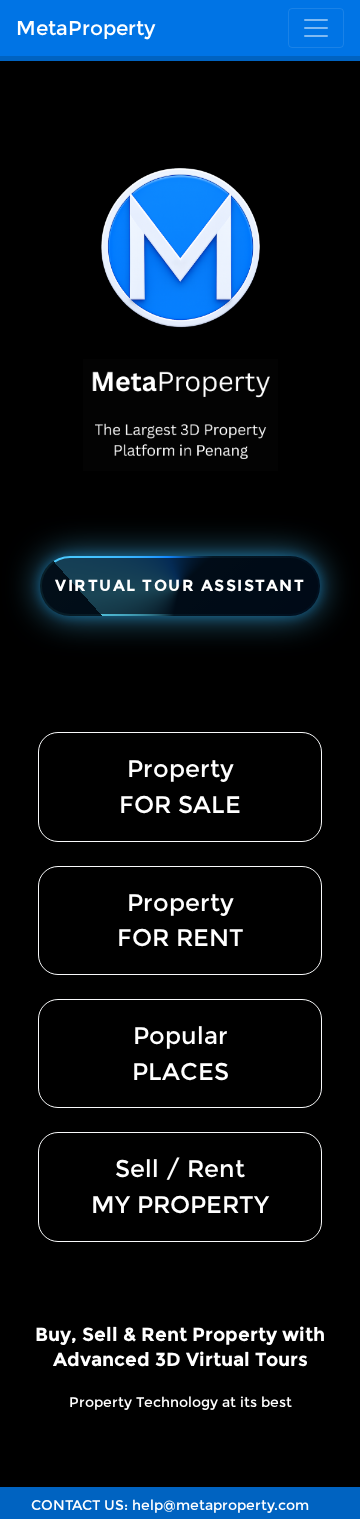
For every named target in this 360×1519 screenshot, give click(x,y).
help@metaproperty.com (220, 1505)
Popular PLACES (180, 1053)
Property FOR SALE (180, 786)
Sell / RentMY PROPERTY (180, 1186)
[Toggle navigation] (316, 28)
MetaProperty (85, 28)
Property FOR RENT (180, 920)
